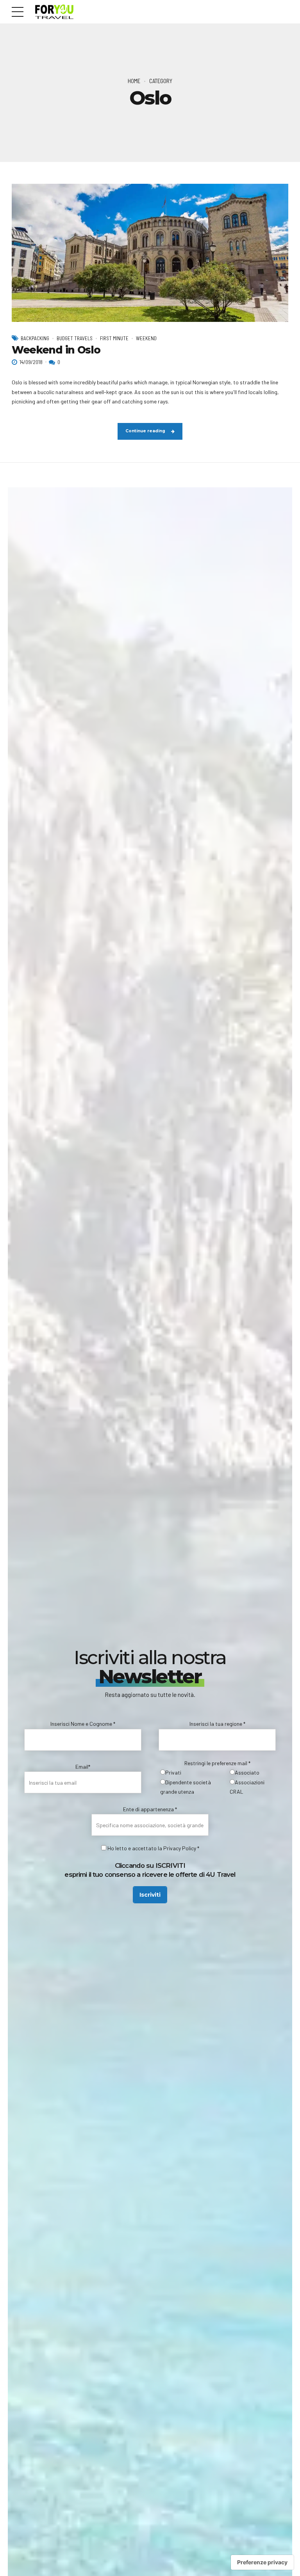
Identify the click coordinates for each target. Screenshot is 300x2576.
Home (134, 81)
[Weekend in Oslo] (150, 253)
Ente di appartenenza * (150, 1809)
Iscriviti (150, 1895)
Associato (247, 1772)
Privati (173, 1772)
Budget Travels (75, 338)
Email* (83, 1767)
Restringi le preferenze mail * (217, 1763)
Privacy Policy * (181, 1848)
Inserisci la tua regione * (217, 1724)
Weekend (146, 338)
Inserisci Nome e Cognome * (83, 1724)
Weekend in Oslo (56, 350)
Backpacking (35, 338)
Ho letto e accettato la (135, 1848)
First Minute (114, 338)
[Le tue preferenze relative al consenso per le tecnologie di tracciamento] (262, 2562)
